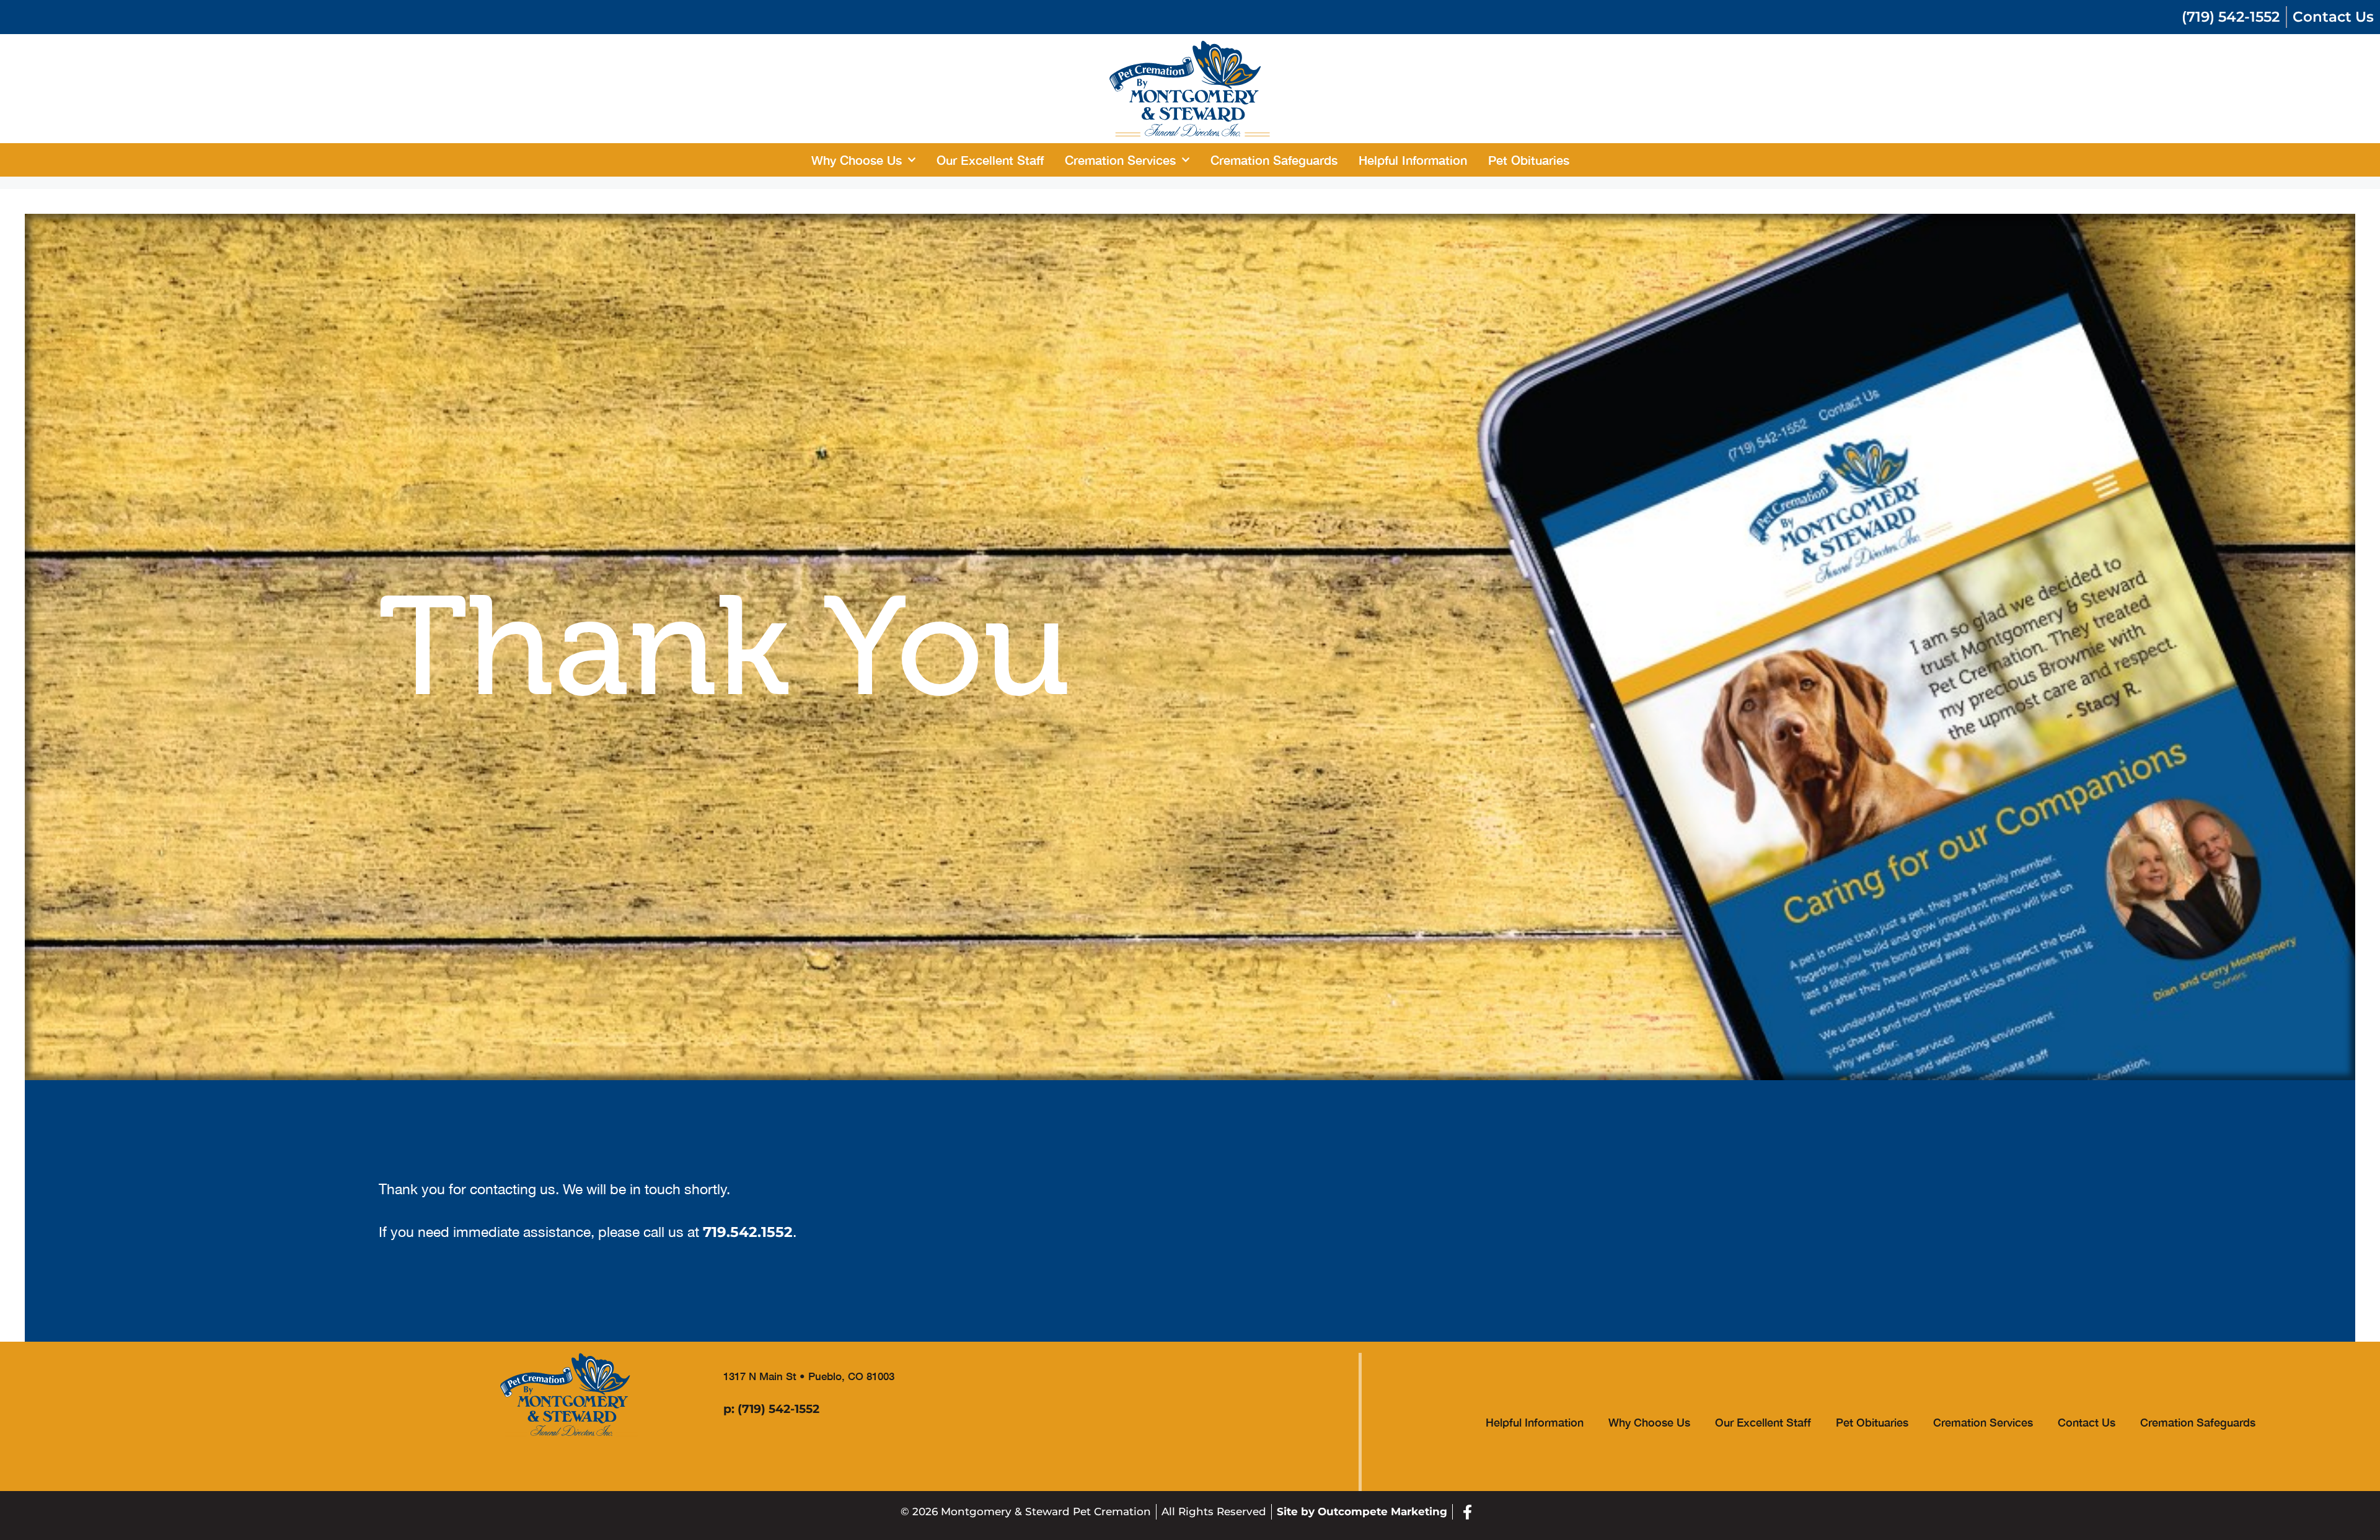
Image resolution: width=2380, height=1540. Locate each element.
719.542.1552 (748, 1232)
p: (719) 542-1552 (771, 1409)
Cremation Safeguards (1274, 160)
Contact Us (2087, 1422)
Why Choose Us (857, 160)
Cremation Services (1120, 160)
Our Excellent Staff (990, 160)
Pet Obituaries (1529, 160)
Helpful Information (1413, 160)
